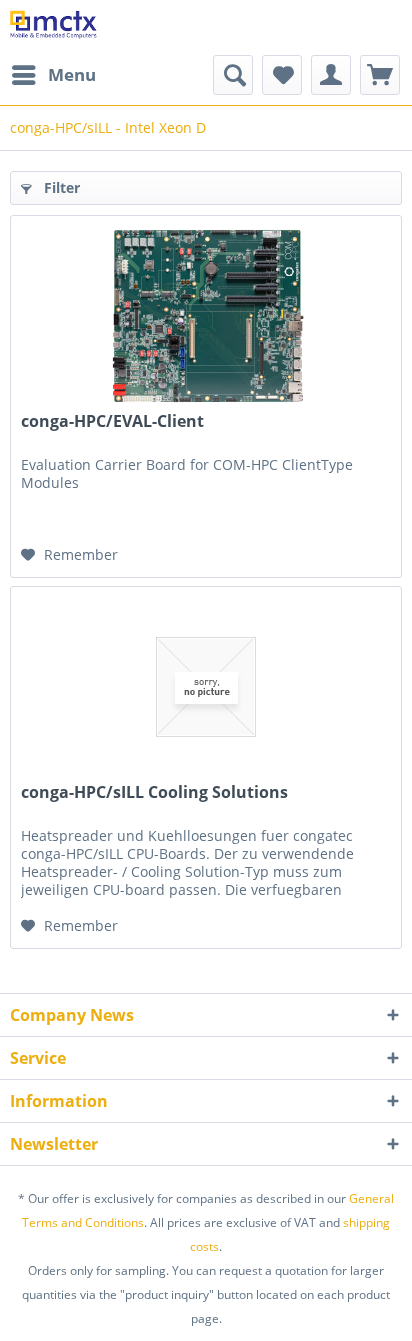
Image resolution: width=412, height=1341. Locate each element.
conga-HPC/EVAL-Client (112, 421)
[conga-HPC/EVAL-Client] (206, 316)
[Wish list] (282, 75)
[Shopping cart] (380, 75)
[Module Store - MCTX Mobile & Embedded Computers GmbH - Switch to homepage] (53, 27)
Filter (60, 187)
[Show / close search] (233, 75)
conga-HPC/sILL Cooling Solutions (154, 792)
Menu (72, 74)
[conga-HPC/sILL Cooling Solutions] (206, 687)
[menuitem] (53, 75)
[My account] (331, 75)
